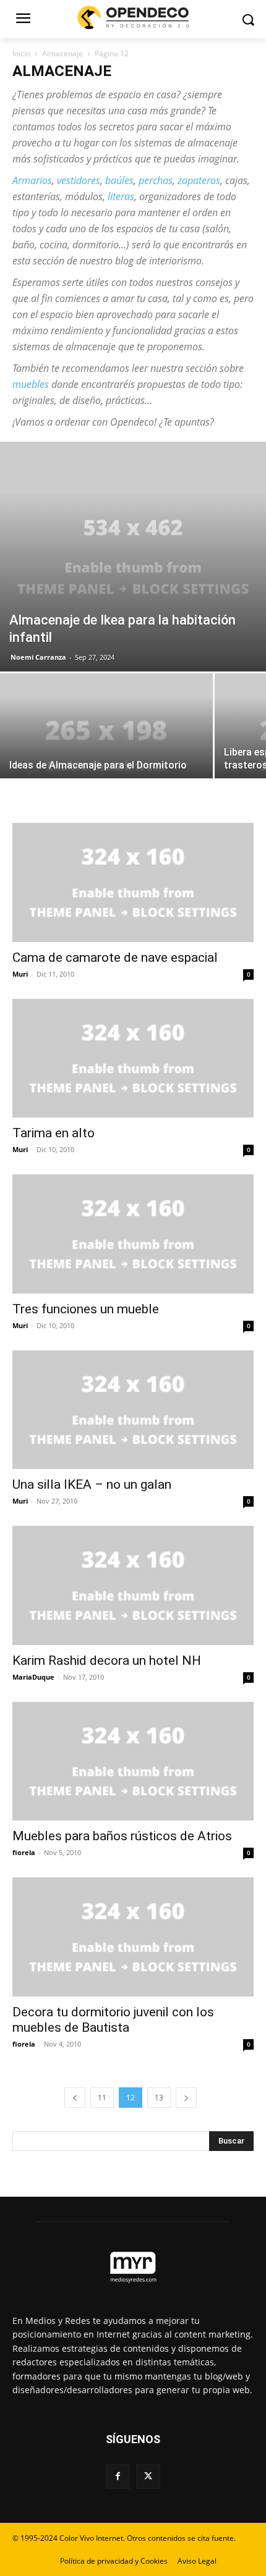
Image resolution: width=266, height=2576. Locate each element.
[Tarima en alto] (133, 1059)
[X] (148, 2476)
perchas (156, 180)
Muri (20, 974)
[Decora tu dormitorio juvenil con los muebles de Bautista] (133, 1937)
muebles (31, 384)
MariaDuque (33, 1677)
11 (102, 2098)
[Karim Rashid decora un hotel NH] (133, 1585)
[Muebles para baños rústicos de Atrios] (133, 1762)
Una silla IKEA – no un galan (92, 1484)
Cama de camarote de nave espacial (115, 958)
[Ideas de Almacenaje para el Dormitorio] (106, 753)
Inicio (21, 53)
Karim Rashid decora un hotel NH (107, 1661)
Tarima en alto (54, 1133)
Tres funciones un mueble (86, 1309)
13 (159, 2098)
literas (121, 196)
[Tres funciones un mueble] (133, 1234)
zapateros (199, 180)
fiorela (24, 1852)
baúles (119, 180)
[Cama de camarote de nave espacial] (133, 882)
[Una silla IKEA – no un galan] (133, 1410)
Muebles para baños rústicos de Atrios (122, 1836)
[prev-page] (75, 2098)
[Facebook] (118, 2476)
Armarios (32, 180)
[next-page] (186, 2098)
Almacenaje (62, 53)
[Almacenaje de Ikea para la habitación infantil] (133, 557)
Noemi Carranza (38, 657)
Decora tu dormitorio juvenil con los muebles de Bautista (113, 2020)
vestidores (79, 180)
